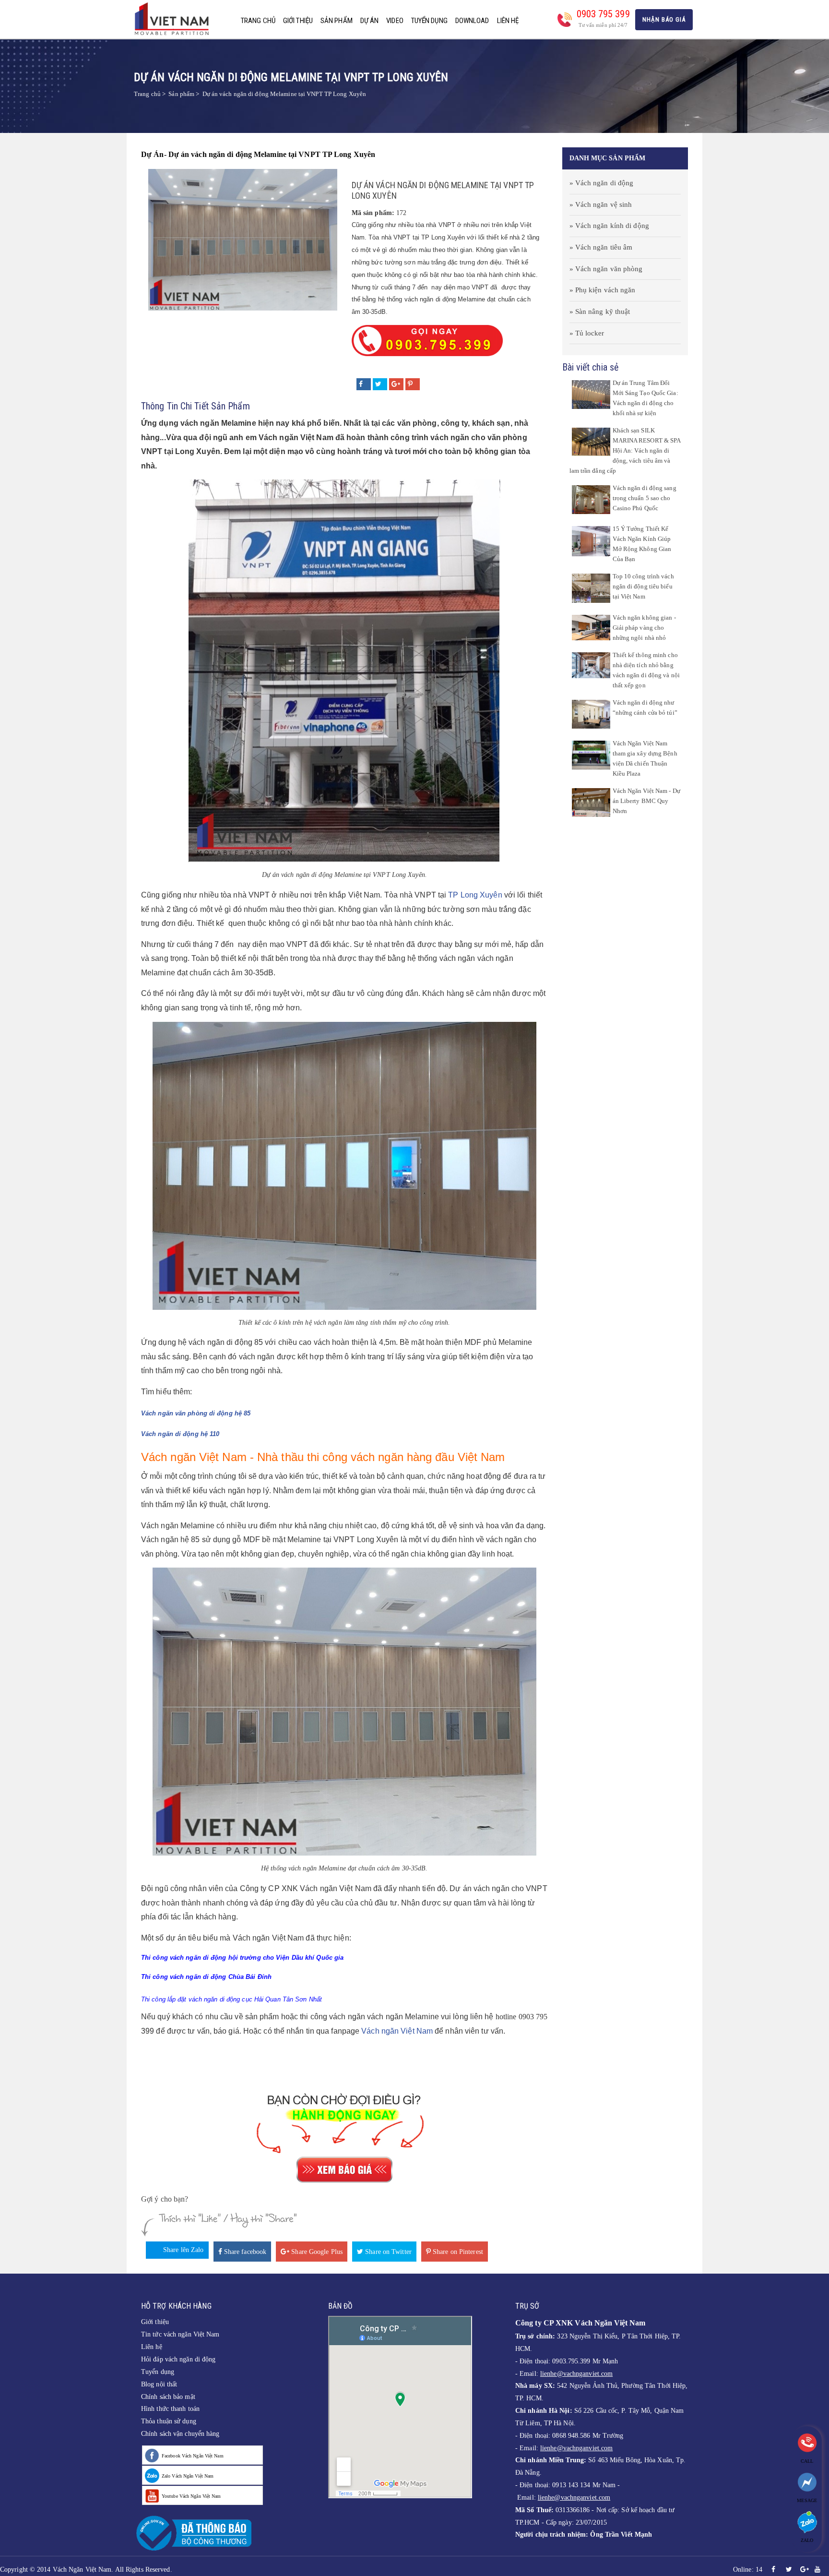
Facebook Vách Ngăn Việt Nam (193, 2456)
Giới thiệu (298, 21)
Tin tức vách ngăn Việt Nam (180, 2334)
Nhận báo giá (664, 19)
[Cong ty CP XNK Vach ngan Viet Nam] (175, 18)
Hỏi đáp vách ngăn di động (178, 2359)
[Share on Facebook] (364, 384)
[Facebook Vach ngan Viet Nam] (773, 2570)
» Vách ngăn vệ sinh (601, 204)
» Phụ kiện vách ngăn (603, 290)
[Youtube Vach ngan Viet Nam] (817, 2570)
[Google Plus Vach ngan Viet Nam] (805, 2570)
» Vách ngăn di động (602, 183)
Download (472, 21)
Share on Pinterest (457, 2252)
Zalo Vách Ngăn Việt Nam (188, 2476)
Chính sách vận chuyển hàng (180, 2434)
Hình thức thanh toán (170, 2409)
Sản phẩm (337, 21)
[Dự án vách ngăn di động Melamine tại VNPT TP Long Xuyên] (243, 239)
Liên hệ (508, 21)
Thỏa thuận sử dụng (169, 2421)
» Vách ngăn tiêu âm (601, 247)
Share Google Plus (316, 2252)
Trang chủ (258, 21)
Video (395, 21)
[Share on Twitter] (380, 384)
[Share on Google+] (396, 384)
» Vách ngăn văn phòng (606, 269)
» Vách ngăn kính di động (609, 226)
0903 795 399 (603, 14)
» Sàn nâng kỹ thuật (600, 312)
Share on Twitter (387, 2252)
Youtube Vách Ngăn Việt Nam (191, 2496)
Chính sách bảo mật (168, 2397)
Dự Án (370, 21)
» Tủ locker (587, 333)
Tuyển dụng (429, 21)
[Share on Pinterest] (413, 384)
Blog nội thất (159, 2384)
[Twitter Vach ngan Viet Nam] (789, 2570)
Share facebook (244, 2252)
